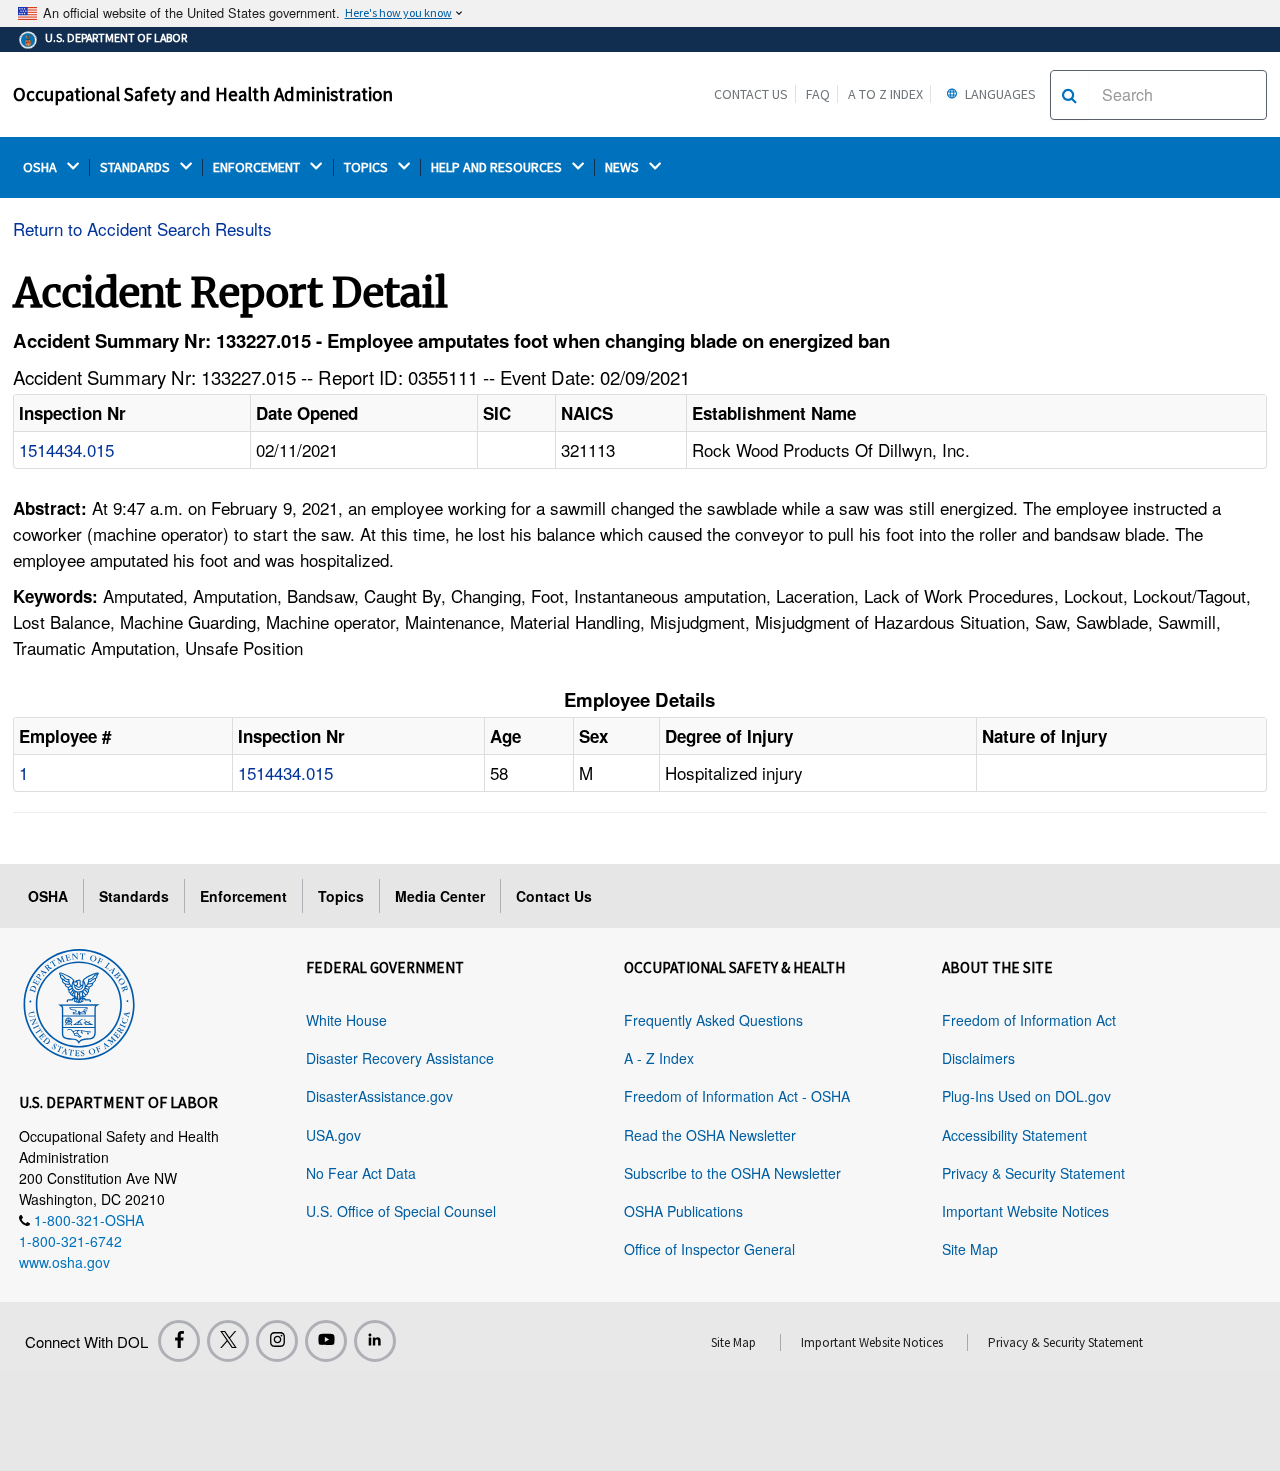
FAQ (818, 94)
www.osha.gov (64, 1262)
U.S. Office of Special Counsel (401, 1211)
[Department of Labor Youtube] (326, 1341)
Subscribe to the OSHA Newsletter (732, 1173)
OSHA (41, 167)
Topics (341, 896)
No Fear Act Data (361, 1173)
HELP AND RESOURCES (498, 167)
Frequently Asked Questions (713, 1020)
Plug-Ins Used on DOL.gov (1026, 1096)
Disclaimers (978, 1058)
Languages (999, 94)
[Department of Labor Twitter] (228, 1341)
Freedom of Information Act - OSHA (737, 1096)
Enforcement (243, 896)
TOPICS (367, 167)
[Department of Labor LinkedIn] (375, 1341)
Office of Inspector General (709, 1249)
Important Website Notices (1025, 1211)
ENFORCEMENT (258, 167)
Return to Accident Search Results (142, 228)
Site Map (970, 1249)
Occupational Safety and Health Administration (203, 94)
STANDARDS (136, 167)
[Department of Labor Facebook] (179, 1341)
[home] (79, 1001)
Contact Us (751, 94)
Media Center (440, 896)
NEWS (623, 167)
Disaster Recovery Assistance (400, 1058)
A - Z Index (659, 1058)
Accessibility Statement (1014, 1135)
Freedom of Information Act (1029, 1020)
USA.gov (333, 1135)
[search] (1069, 95)
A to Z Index (885, 94)
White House (346, 1020)
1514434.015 (66, 449)
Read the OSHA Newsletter (710, 1135)
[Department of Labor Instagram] (277, 1341)
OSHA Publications (683, 1211)
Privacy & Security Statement (1033, 1173)
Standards (134, 896)
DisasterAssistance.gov (379, 1096)
